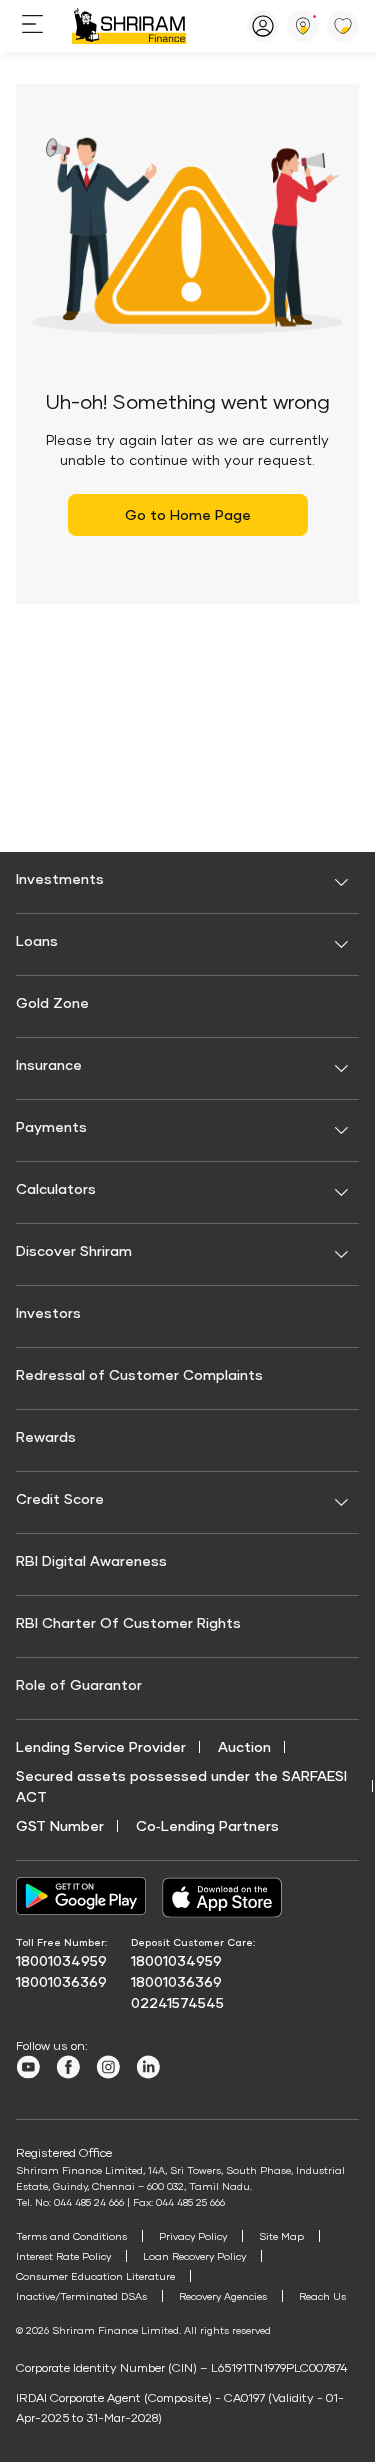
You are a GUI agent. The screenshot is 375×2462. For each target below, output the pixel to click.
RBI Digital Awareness (91, 1560)
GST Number (60, 1825)
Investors (48, 1312)
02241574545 (177, 2002)
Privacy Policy (193, 2236)
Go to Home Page (188, 514)
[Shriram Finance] (129, 26)
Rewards (46, 1436)
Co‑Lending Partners (207, 1825)
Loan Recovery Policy (194, 2256)
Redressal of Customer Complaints (139, 1374)
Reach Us (322, 2296)
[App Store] (227, 1897)
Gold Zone (52, 1002)
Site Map (281, 2236)
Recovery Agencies (223, 2296)
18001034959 (61, 1960)
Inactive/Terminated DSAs (81, 2296)
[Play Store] (81, 1897)
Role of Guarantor (79, 1684)
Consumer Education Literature (95, 2276)
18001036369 (61, 1981)
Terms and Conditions (71, 2236)
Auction (244, 1746)
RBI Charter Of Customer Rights (128, 1622)
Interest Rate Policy (63, 2256)
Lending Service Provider (101, 1746)
